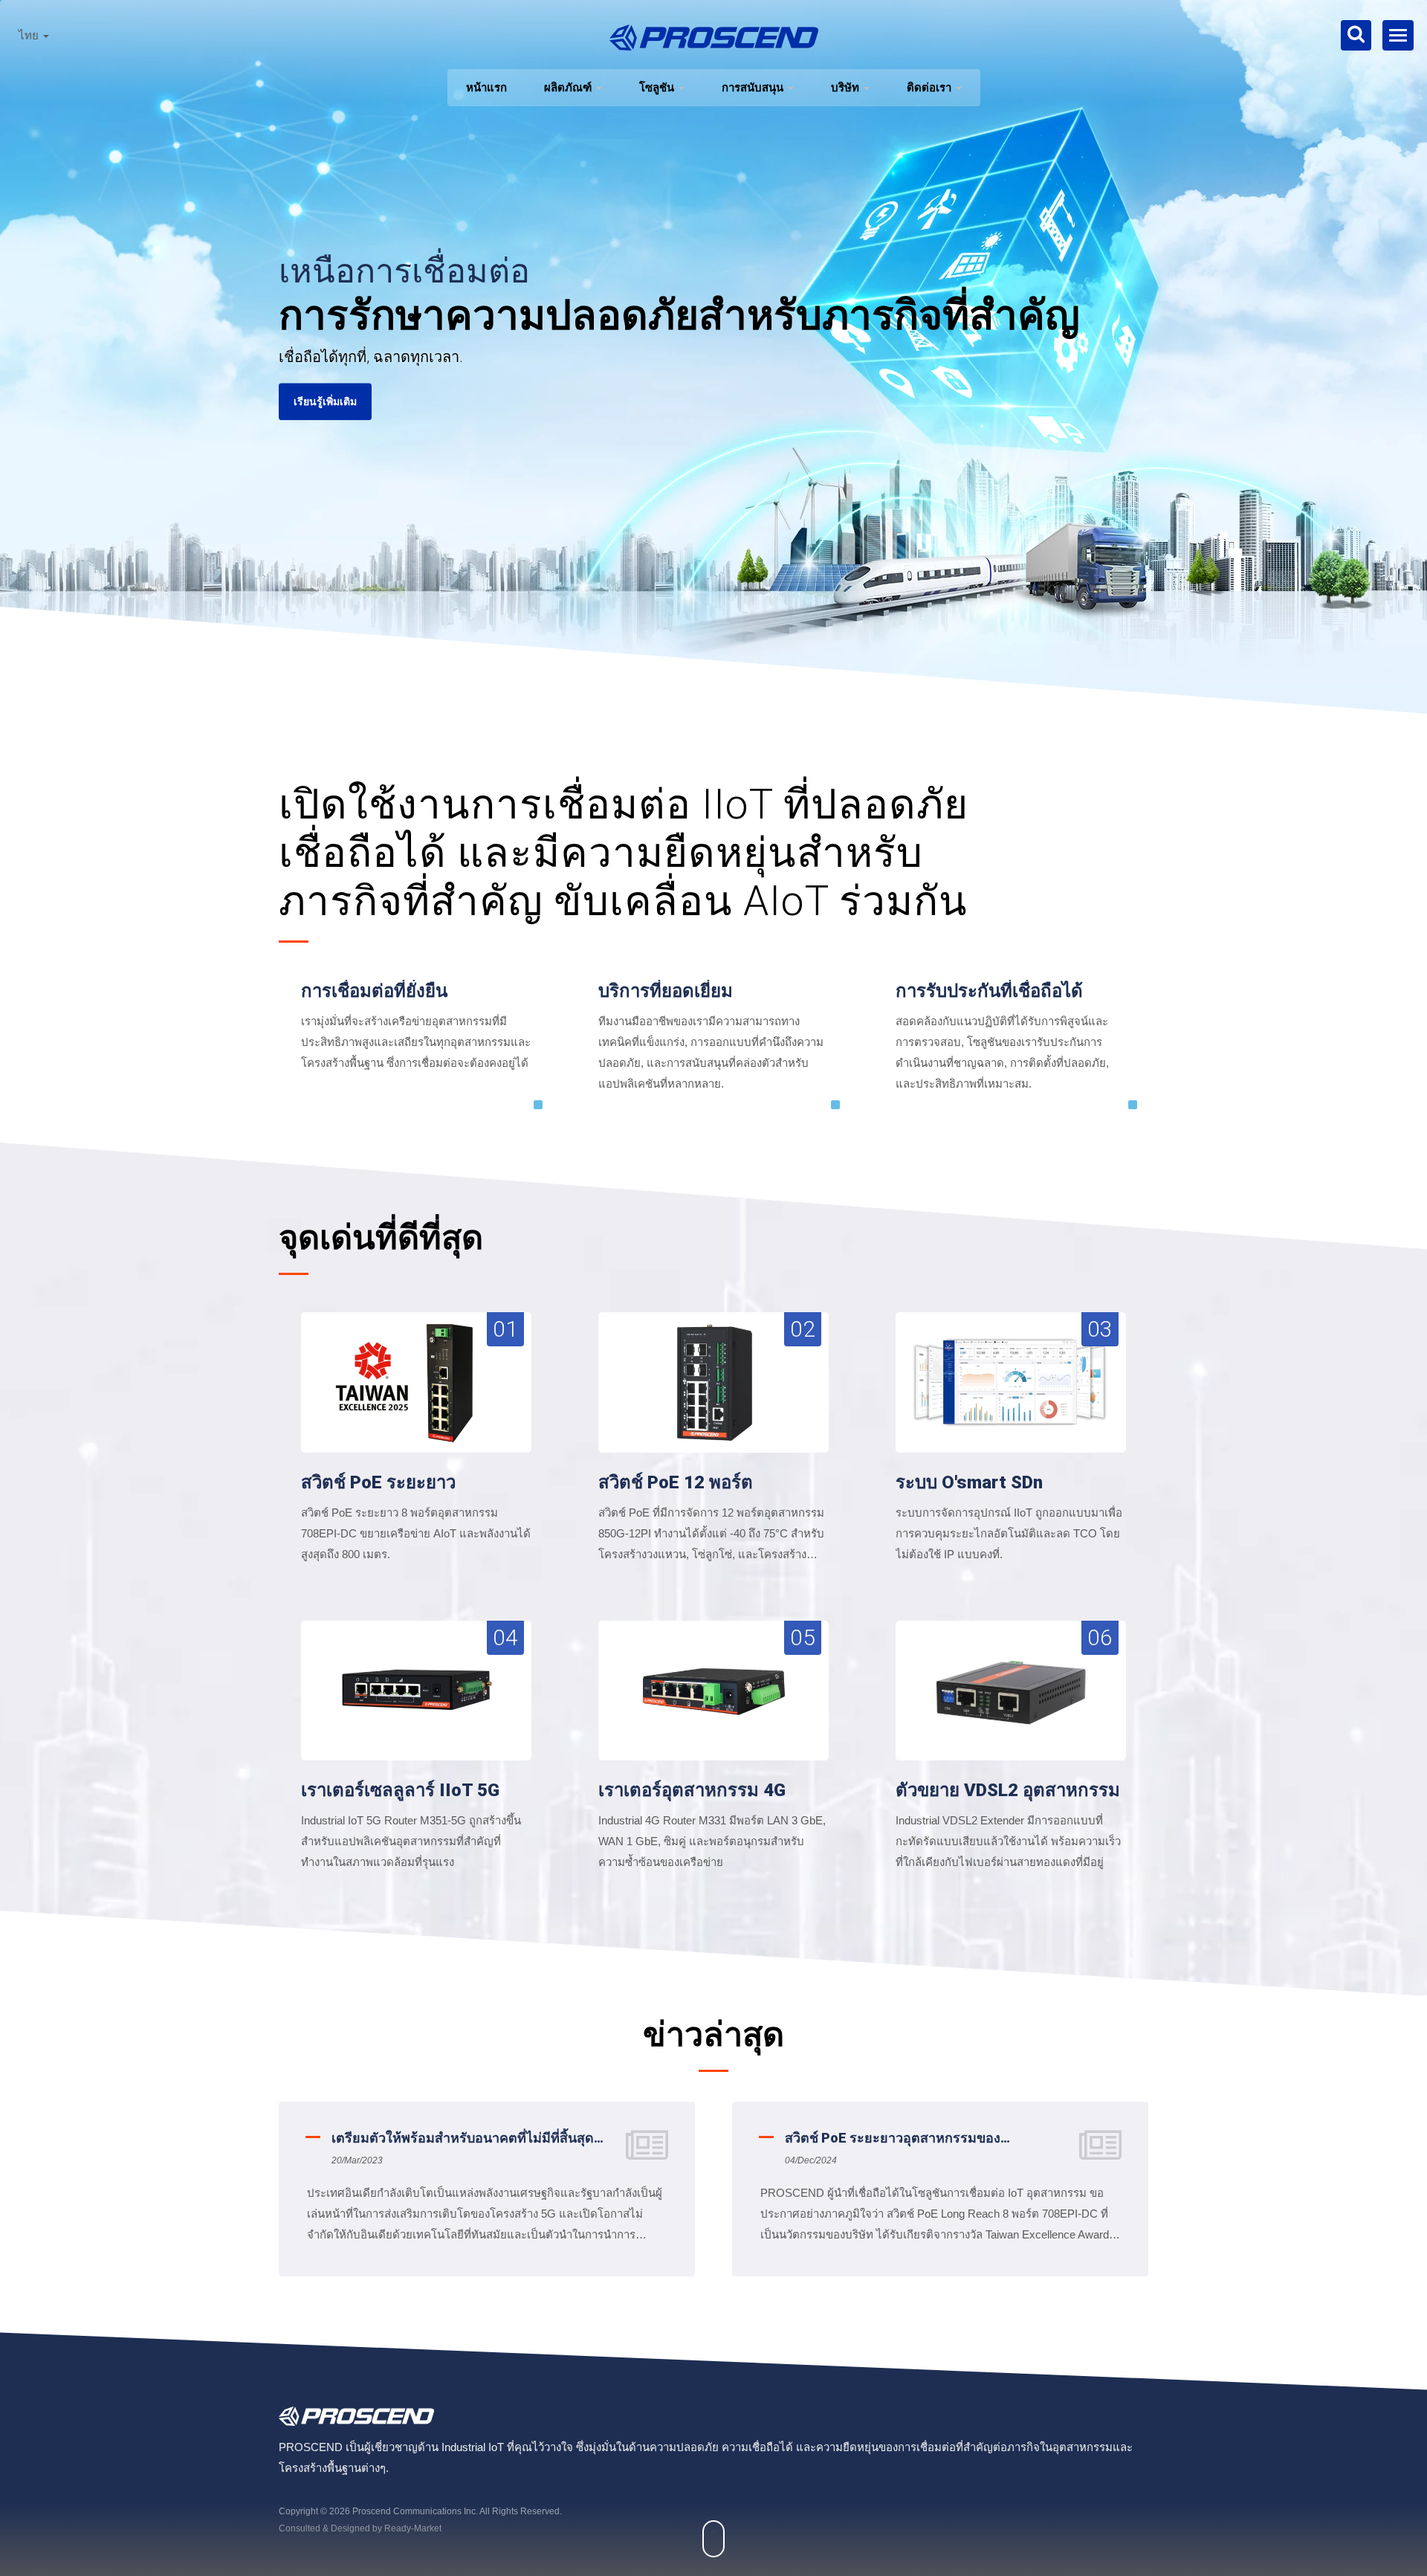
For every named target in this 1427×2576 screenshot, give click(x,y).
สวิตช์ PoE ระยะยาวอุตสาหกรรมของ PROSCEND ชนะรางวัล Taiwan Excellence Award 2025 (460, 2139)
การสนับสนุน (754, 87)
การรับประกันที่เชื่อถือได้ (989, 991)
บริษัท (847, 87)
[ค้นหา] (1356, 35)
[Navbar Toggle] (1398, 35)
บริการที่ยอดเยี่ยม (666, 991)
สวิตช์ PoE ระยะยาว (378, 1482)
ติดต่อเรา (931, 87)
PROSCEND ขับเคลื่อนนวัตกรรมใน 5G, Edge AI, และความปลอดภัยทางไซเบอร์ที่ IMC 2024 (926, 2139)
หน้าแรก (486, 87)
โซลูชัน (658, 87)
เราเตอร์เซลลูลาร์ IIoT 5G (400, 1790)
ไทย (30, 36)
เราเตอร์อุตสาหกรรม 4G (692, 1790)
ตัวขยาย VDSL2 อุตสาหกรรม (1008, 1790)
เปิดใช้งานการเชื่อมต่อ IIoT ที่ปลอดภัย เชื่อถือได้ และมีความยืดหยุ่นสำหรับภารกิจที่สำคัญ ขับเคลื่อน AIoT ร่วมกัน (624, 853)
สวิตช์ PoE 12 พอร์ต (676, 1482)
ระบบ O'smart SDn (969, 1482)
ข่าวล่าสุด (713, 2034)
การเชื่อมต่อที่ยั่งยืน (374, 991)
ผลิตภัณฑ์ (569, 87)
